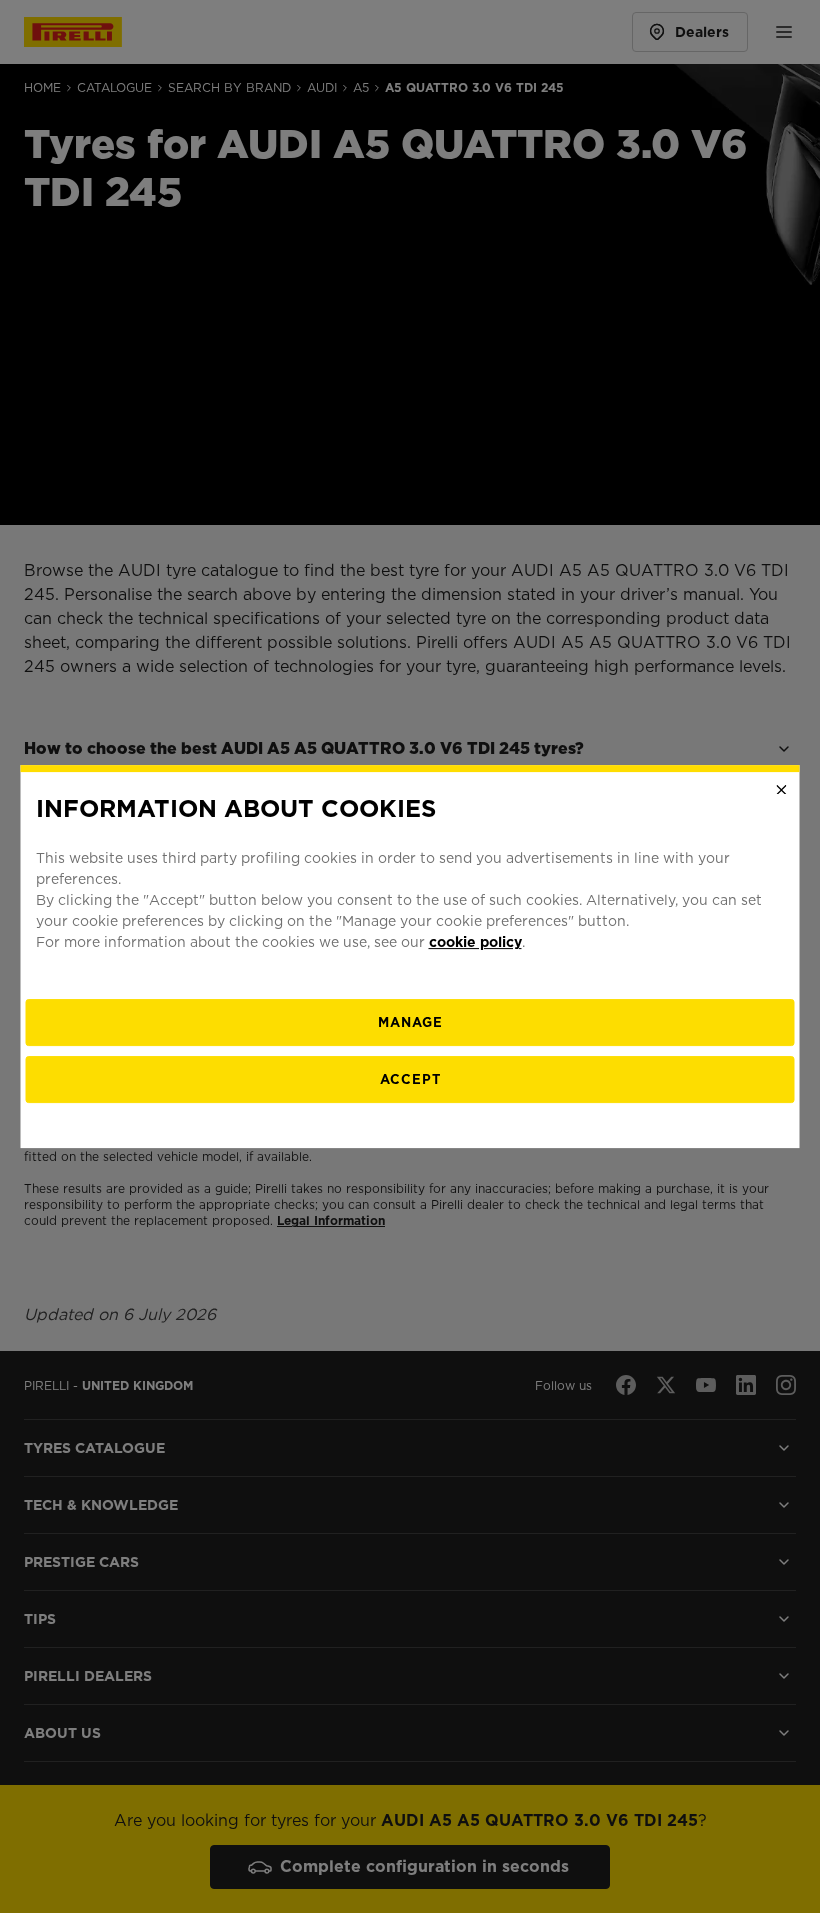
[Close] (782, 790)
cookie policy (475, 942)
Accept (410, 1079)
